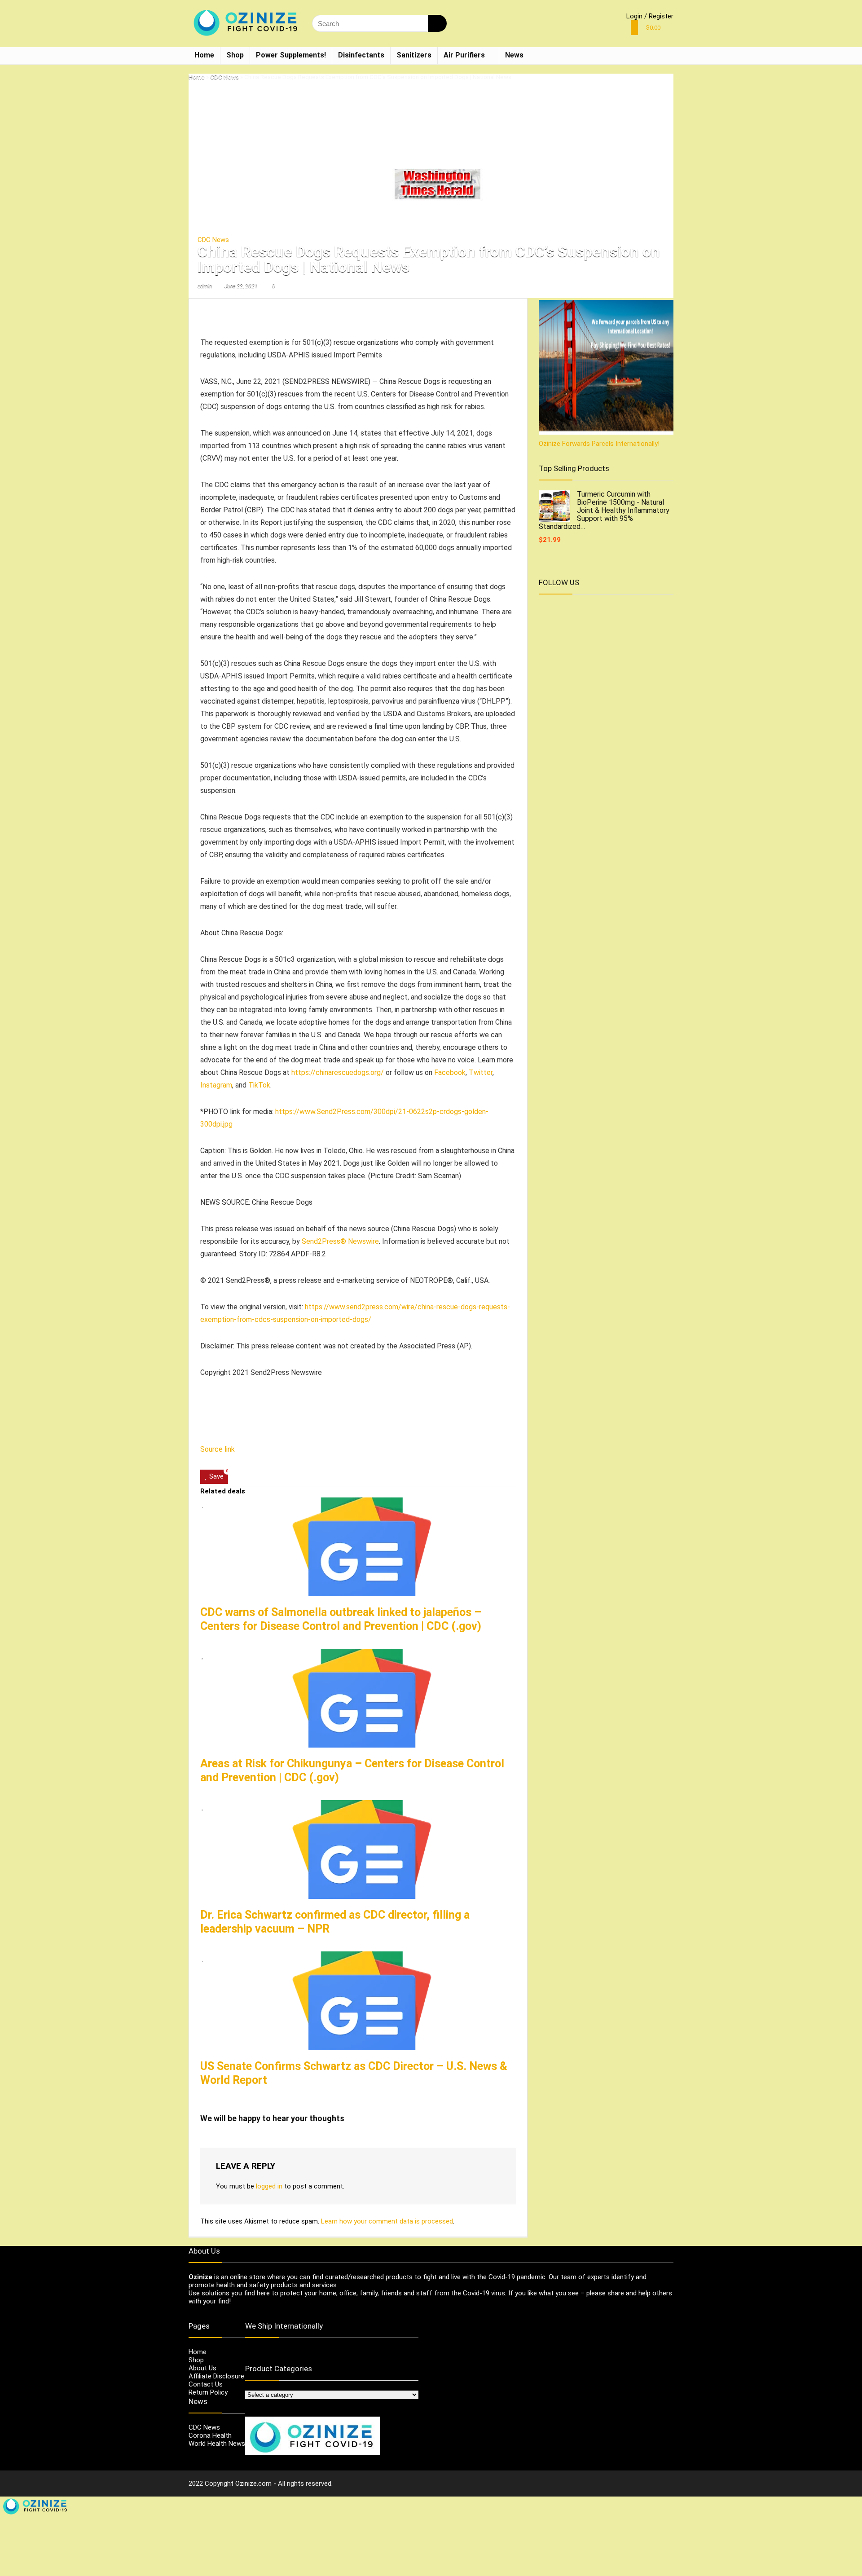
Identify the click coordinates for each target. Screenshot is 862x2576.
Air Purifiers (464, 55)
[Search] (437, 23)
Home (204, 55)
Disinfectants (361, 55)
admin (205, 286)
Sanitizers (414, 55)
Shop (235, 55)
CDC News (224, 77)
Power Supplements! (291, 55)
